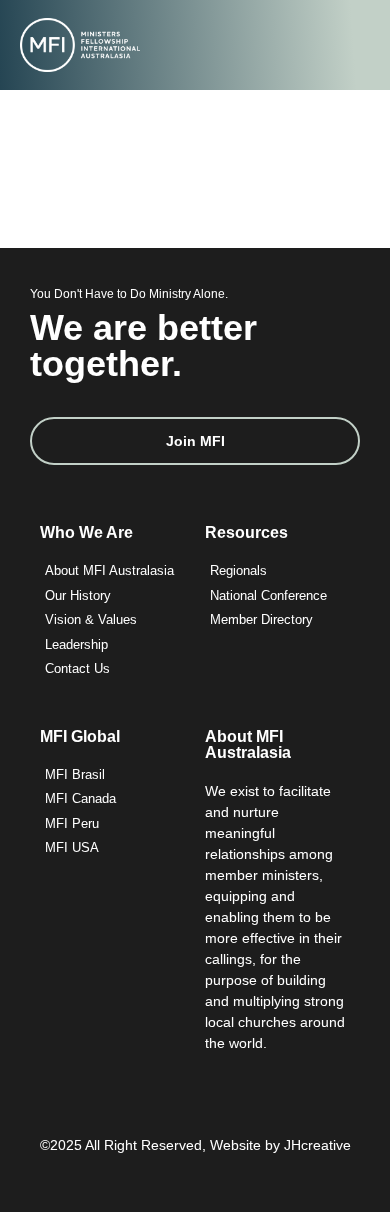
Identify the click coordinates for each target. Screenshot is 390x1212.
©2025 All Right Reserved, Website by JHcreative (195, 1145)
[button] (358, 45)
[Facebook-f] (195, 1184)
